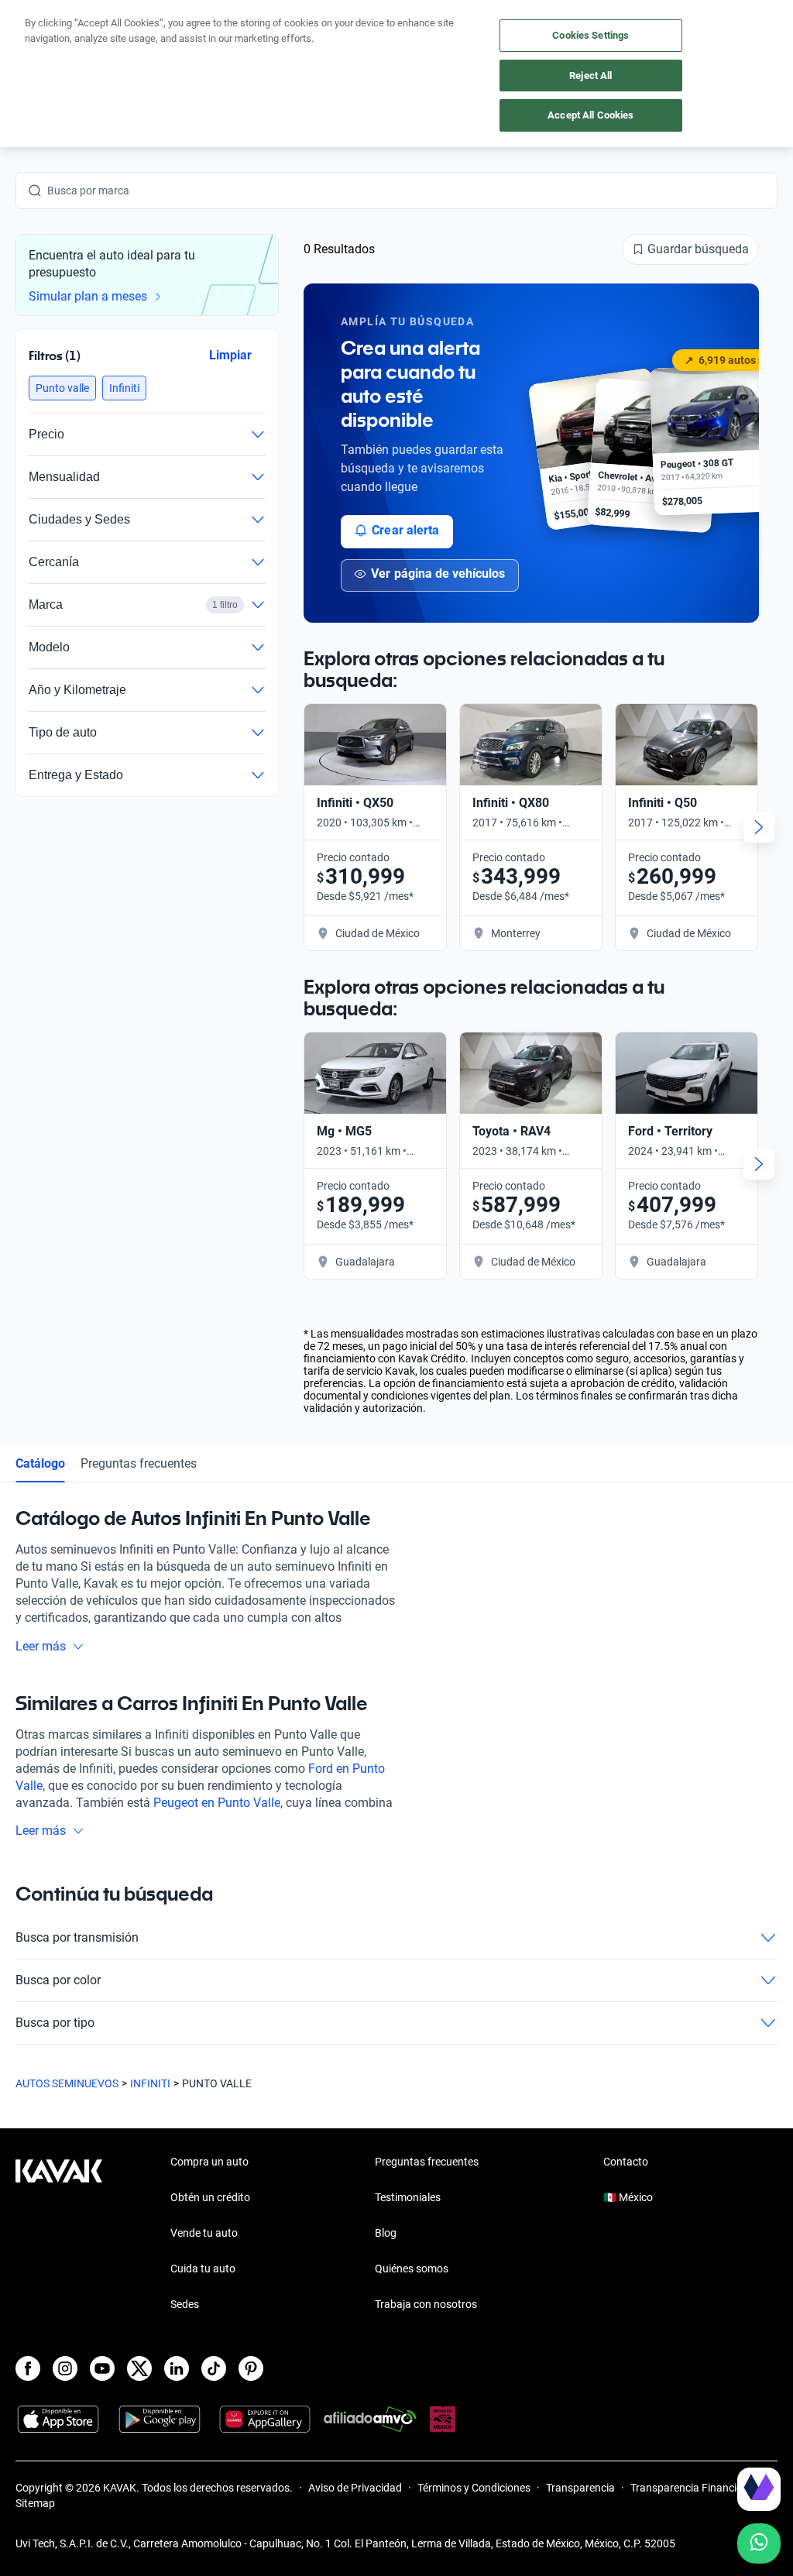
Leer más (41, 1646)
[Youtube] (102, 2368)
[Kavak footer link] (59, 2234)
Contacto (626, 2162)
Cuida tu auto (203, 2269)
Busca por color (58, 1980)
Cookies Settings (590, 35)
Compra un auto (209, 2162)
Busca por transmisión (77, 1937)
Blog (386, 2233)
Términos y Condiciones (474, 2488)
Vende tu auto (204, 2233)
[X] (139, 2368)
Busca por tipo (55, 2023)
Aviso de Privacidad (355, 2488)
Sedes (185, 2304)
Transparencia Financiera (691, 2488)
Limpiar (230, 354)
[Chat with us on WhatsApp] (759, 2543)
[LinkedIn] (177, 2368)
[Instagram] (65, 2368)
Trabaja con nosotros (426, 2304)
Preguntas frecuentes (139, 1463)
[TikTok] (214, 2368)
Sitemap (35, 2503)
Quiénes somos (412, 2269)
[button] (62, 388)
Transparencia (580, 2488)
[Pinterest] (251, 2368)
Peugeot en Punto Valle (217, 1803)
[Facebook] (28, 2368)
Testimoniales (408, 2197)
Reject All (590, 76)
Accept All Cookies (590, 115)
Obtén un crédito (210, 2197)
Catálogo (40, 1463)
